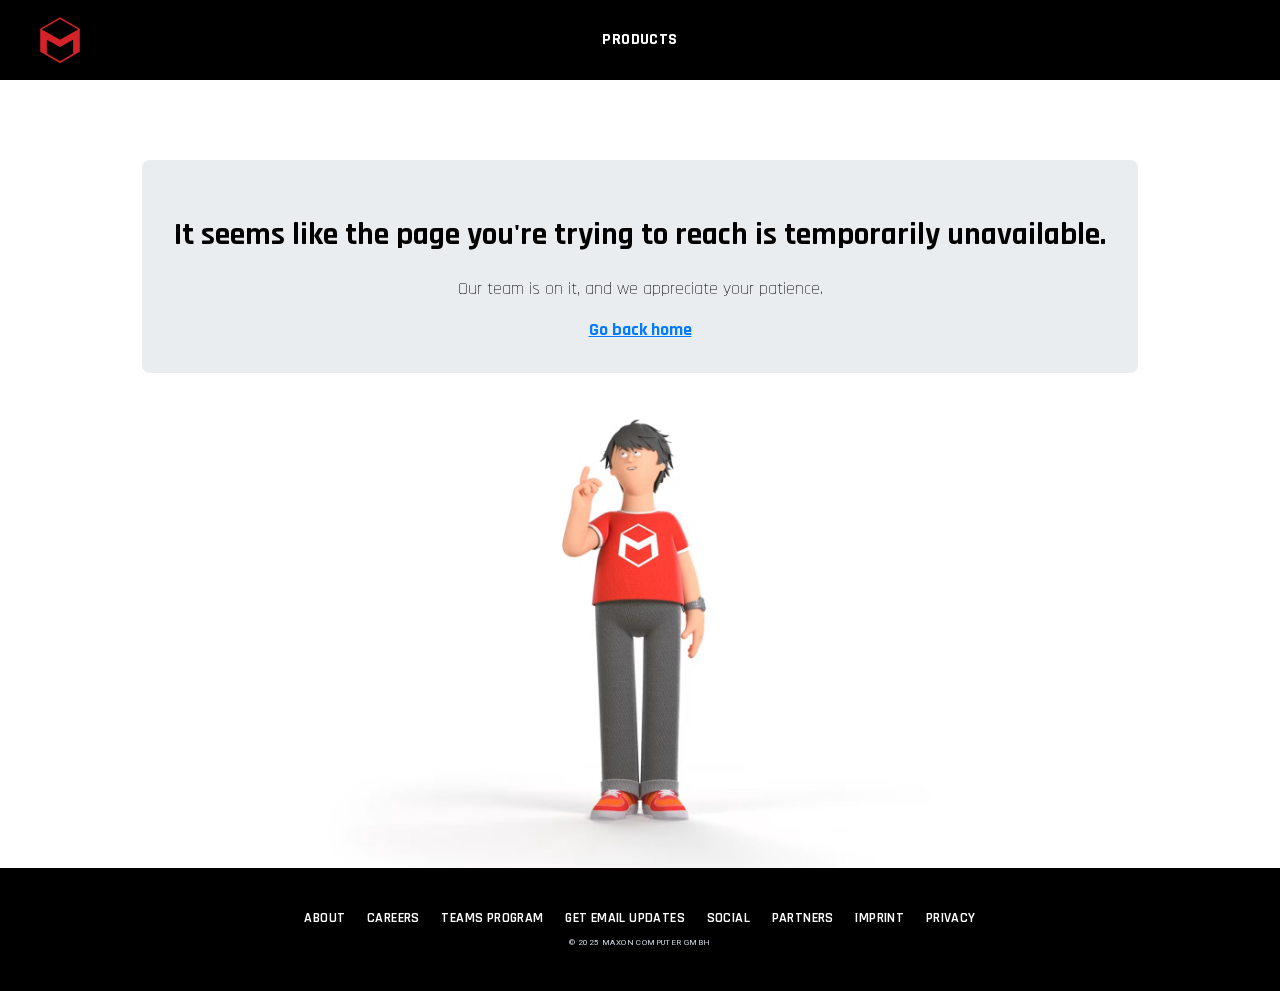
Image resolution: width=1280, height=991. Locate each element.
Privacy (951, 918)
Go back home (640, 329)
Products (639, 39)
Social (728, 918)
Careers (393, 918)
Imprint (879, 918)
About (324, 918)
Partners (803, 918)
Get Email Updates (625, 918)
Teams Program (492, 918)
